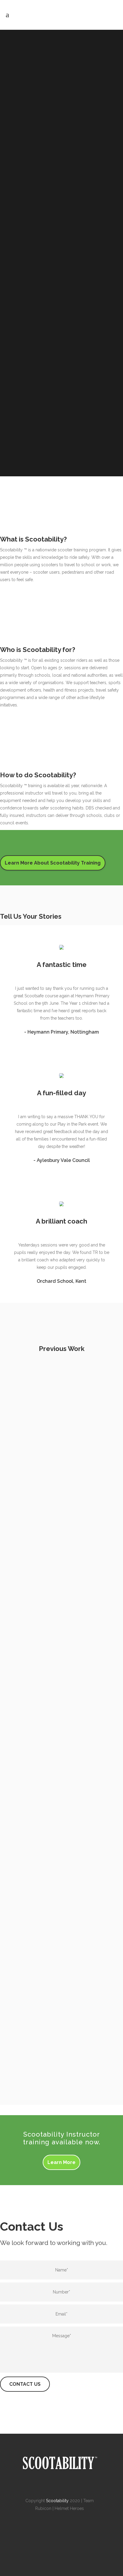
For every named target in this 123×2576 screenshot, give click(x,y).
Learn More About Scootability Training (53, 863)
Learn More (61, 2162)
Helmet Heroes (69, 2508)
